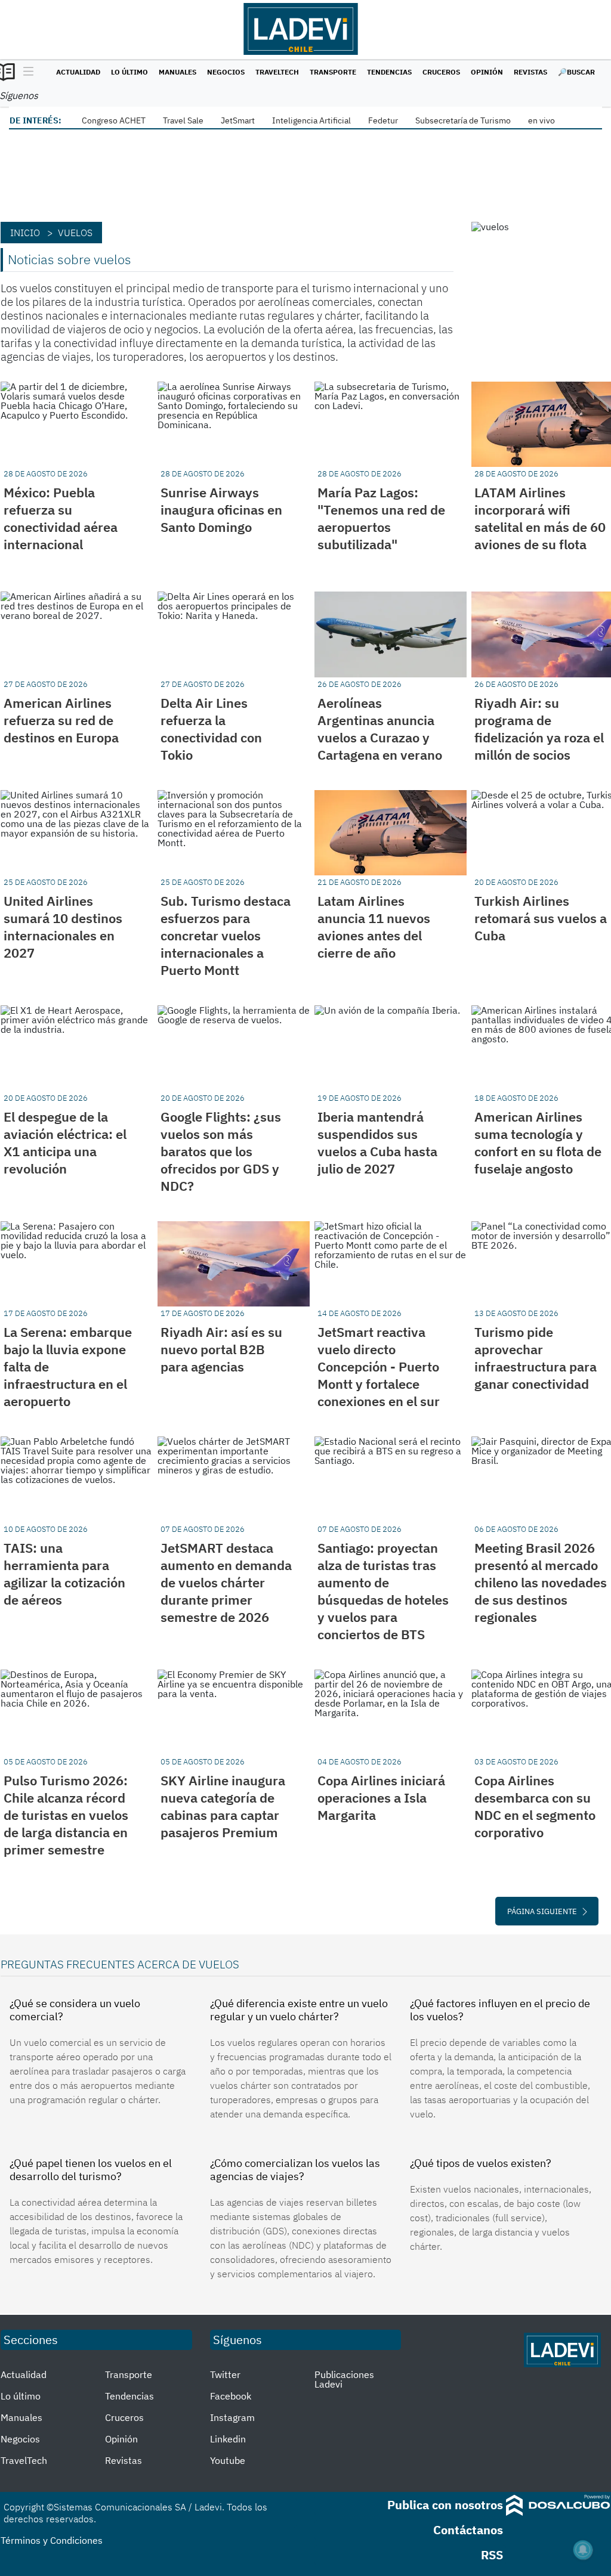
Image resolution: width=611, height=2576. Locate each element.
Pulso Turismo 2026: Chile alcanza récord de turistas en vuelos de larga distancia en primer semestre (66, 1815)
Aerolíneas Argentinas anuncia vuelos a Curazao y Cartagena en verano (380, 729)
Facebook (231, 2396)
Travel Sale (183, 120)
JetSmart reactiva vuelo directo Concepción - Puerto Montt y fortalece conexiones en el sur (379, 1366)
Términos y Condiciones (52, 2540)
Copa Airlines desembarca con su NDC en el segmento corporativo (535, 1806)
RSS (492, 2555)
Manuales (178, 72)
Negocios (226, 72)
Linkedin (228, 2439)
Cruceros (441, 72)
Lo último (129, 72)
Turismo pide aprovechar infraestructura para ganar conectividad (536, 1358)
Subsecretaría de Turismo (463, 120)
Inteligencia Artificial (311, 120)
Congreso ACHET (114, 120)
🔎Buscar (576, 72)
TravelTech (277, 72)
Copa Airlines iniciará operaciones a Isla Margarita (381, 1798)
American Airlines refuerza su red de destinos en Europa (61, 720)
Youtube (228, 2460)
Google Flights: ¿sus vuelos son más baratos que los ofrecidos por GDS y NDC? (221, 1151)
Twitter (225, 2374)
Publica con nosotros (445, 2505)
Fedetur (383, 120)
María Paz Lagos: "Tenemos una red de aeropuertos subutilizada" (381, 518)
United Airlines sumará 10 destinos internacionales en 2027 (63, 927)
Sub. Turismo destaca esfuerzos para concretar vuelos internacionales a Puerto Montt (226, 935)
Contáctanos (468, 2530)
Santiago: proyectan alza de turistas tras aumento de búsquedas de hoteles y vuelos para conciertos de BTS (383, 1591)
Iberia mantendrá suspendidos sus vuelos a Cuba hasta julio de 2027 (377, 1143)
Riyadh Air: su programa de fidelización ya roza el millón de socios (539, 729)
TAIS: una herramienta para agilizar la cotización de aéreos (64, 1574)
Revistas (530, 72)
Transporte (333, 72)
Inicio (25, 233)
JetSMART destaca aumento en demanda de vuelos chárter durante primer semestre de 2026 (226, 1582)
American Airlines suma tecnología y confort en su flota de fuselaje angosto (538, 1143)
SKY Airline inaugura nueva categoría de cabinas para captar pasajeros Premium (223, 1806)
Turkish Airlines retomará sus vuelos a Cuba (541, 918)
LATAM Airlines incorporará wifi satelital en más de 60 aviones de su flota (540, 518)
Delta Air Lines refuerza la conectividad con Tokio (211, 729)
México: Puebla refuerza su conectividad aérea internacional (61, 518)
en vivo (541, 120)
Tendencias (389, 72)
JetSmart (238, 120)
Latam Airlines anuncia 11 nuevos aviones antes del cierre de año (374, 927)
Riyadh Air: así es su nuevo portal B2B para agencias (221, 1349)
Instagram (232, 2417)
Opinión (487, 72)
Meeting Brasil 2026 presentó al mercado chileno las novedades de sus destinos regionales (541, 1582)
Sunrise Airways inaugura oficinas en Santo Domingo (221, 510)
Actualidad (78, 72)
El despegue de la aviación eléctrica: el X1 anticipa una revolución (65, 1143)
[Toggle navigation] (25, 72)
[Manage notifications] (583, 2550)
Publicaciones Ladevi (344, 2379)
